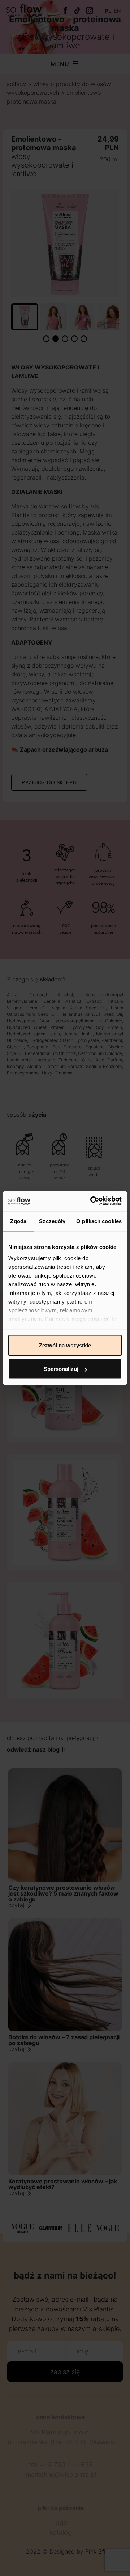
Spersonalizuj (61, 1369)
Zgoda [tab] (18, 1221)
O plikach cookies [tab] (99, 1221)
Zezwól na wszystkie (65, 1345)
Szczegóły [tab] (52, 1221)
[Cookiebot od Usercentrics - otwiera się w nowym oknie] (92, 1201)
